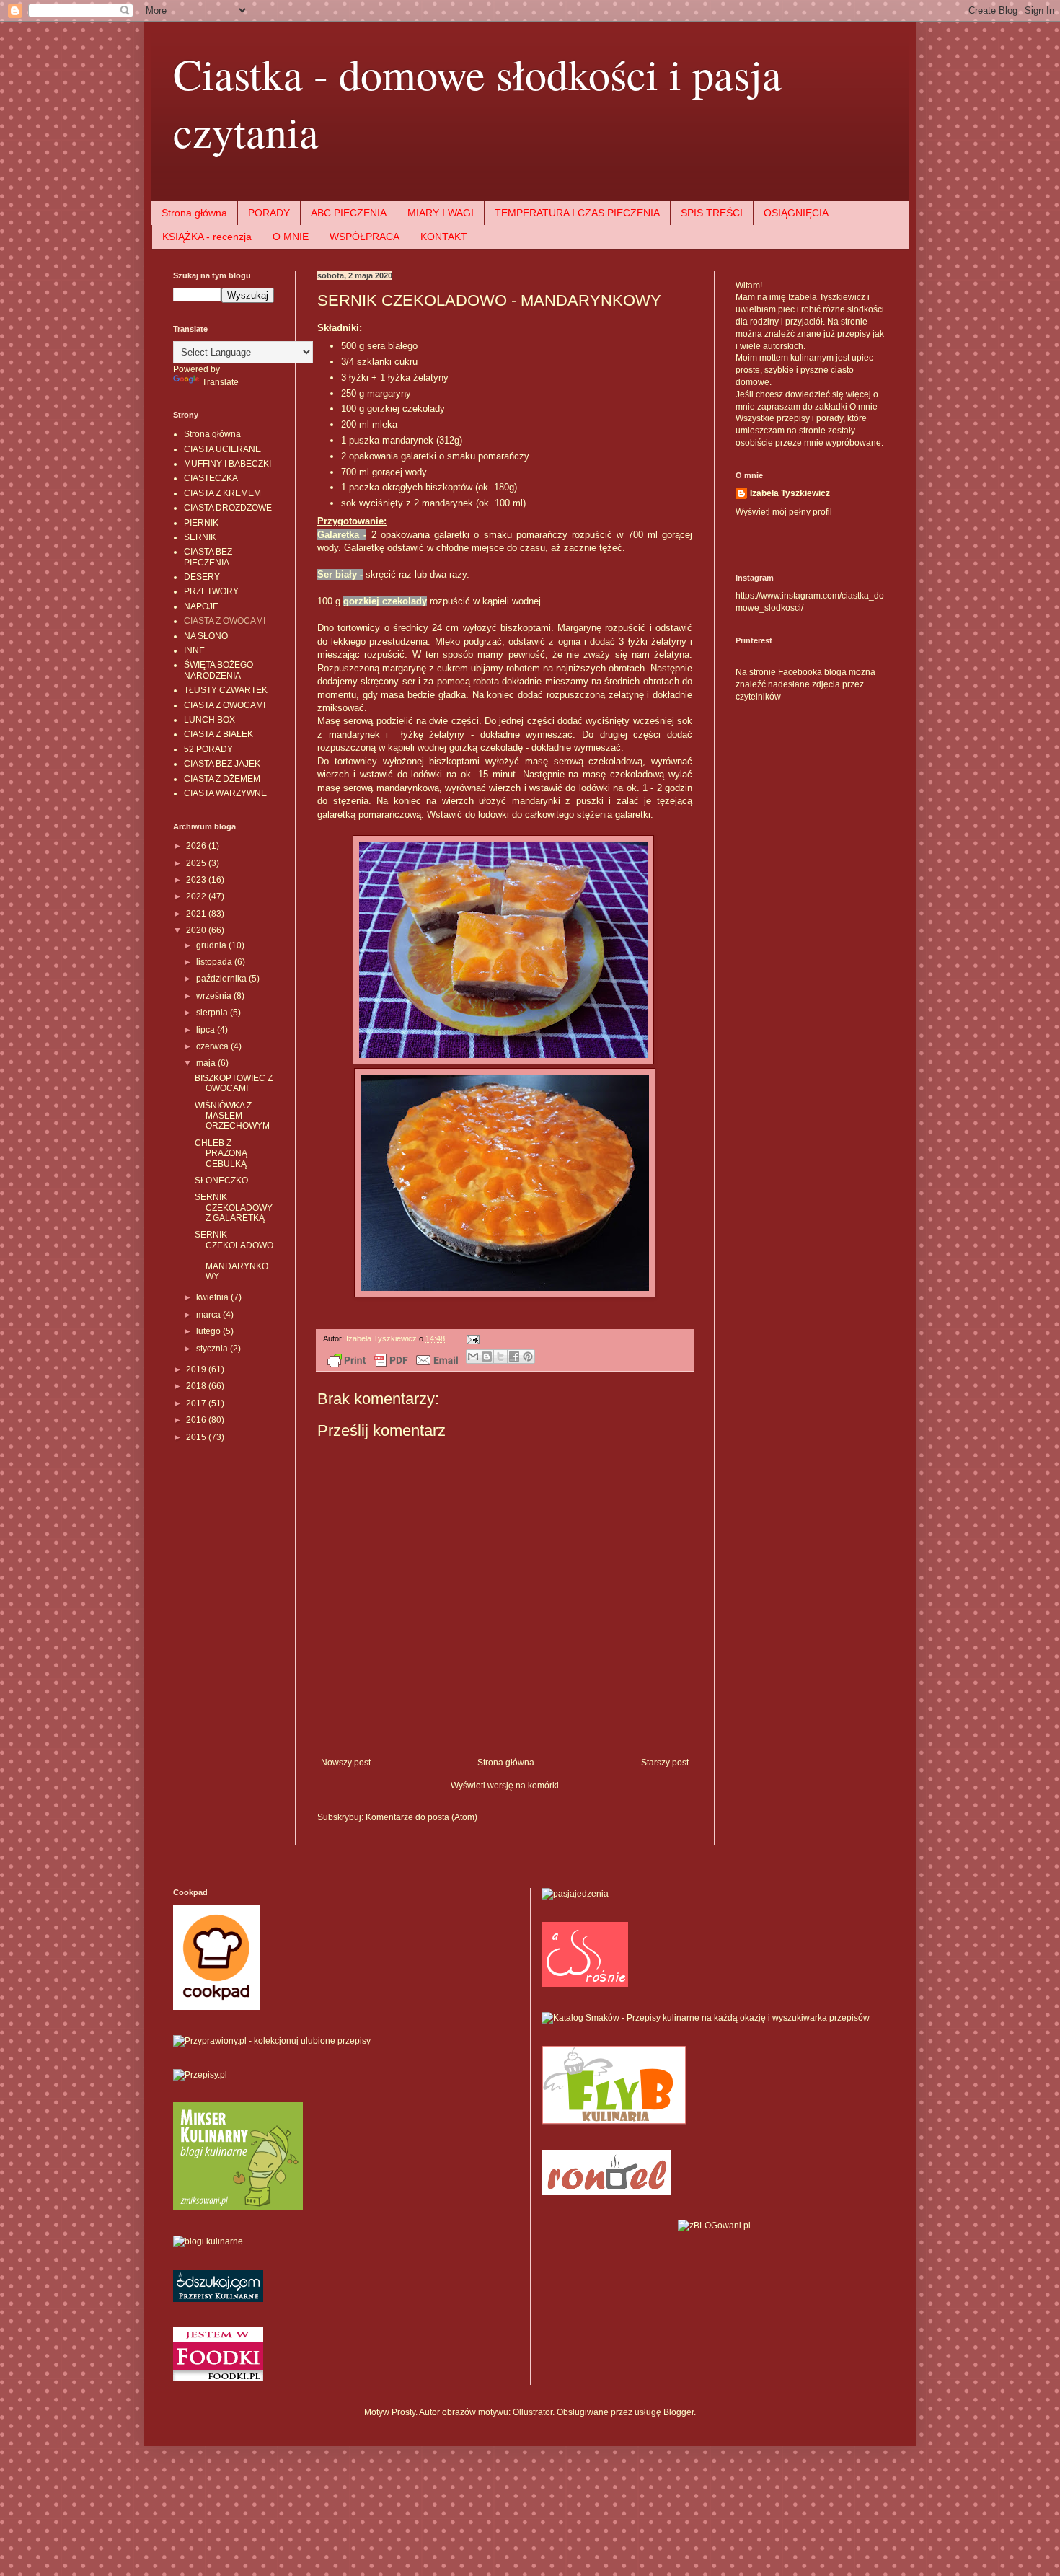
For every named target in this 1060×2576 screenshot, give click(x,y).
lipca (207, 1030)
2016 (197, 1420)
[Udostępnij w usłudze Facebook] (514, 1357)
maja (207, 1063)
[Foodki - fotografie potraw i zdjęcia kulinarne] (218, 2378)
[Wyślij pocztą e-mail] (473, 1357)
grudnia (212, 945)
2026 (197, 846)
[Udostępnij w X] (500, 1357)
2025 (197, 863)
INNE (194, 650)
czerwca (213, 1046)
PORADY (269, 213)
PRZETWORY (211, 591)
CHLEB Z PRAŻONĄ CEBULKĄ (221, 1154)
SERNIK (200, 537)
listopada (215, 962)
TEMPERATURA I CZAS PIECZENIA (577, 213)
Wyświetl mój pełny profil (784, 512)
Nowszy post (346, 1763)
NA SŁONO (206, 636)
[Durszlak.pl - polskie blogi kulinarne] (208, 2241)
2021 (197, 914)
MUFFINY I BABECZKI (228, 464)
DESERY (202, 577)
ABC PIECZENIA (349, 213)
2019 (197, 1369)
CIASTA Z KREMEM (222, 493)
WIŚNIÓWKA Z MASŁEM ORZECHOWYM (232, 1116)
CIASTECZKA (211, 478)
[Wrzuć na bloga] (487, 1357)
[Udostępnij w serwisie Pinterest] (528, 1357)
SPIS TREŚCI (712, 213)
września (215, 996)
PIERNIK (201, 523)
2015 (197, 1437)
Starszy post (665, 1763)
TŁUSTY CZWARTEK (226, 690)
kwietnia (213, 1297)
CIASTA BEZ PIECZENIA (208, 557)
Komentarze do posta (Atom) (421, 1817)
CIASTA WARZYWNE (225, 793)
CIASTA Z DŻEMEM (222, 779)
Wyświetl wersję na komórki (505, 1786)
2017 (197, 1403)
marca (209, 1315)
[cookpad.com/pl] (216, 2007)
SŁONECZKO (221, 1181)
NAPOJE (201, 606)
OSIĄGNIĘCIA (796, 213)
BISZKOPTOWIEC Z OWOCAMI (234, 1083)
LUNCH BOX (209, 720)
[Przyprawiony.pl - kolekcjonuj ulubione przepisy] (272, 2041)
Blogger (679, 2412)
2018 (197, 1386)
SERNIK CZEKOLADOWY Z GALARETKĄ (234, 1208)
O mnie (864, 407)
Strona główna (194, 213)
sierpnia (213, 1013)
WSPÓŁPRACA (365, 237)
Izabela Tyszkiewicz (790, 493)
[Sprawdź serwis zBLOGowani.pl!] (714, 2226)
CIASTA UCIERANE (222, 449)
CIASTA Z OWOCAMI (225, 621)
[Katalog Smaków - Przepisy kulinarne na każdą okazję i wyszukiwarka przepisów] (706, 2018)
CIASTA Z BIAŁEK (218, 734)
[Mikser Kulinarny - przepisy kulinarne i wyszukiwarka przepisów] (238, 2207)
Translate (220, 382)
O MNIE (291, 237)
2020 (197, 930)
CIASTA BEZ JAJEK (222, 764)
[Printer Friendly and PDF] (393, 1362)
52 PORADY (208, 749)
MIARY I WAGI (441, 213)
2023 (197, 880)
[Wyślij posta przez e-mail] (471, 1338)
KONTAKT (444, 237)
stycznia (213, 1349)
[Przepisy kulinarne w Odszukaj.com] (218, 2299)
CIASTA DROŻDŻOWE (228, 508)
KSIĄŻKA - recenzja (207, 237)
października (222, 979)
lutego (209, 1331)
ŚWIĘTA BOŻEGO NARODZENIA (218, 670)
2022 (197, 896)
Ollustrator (533, 2412)
